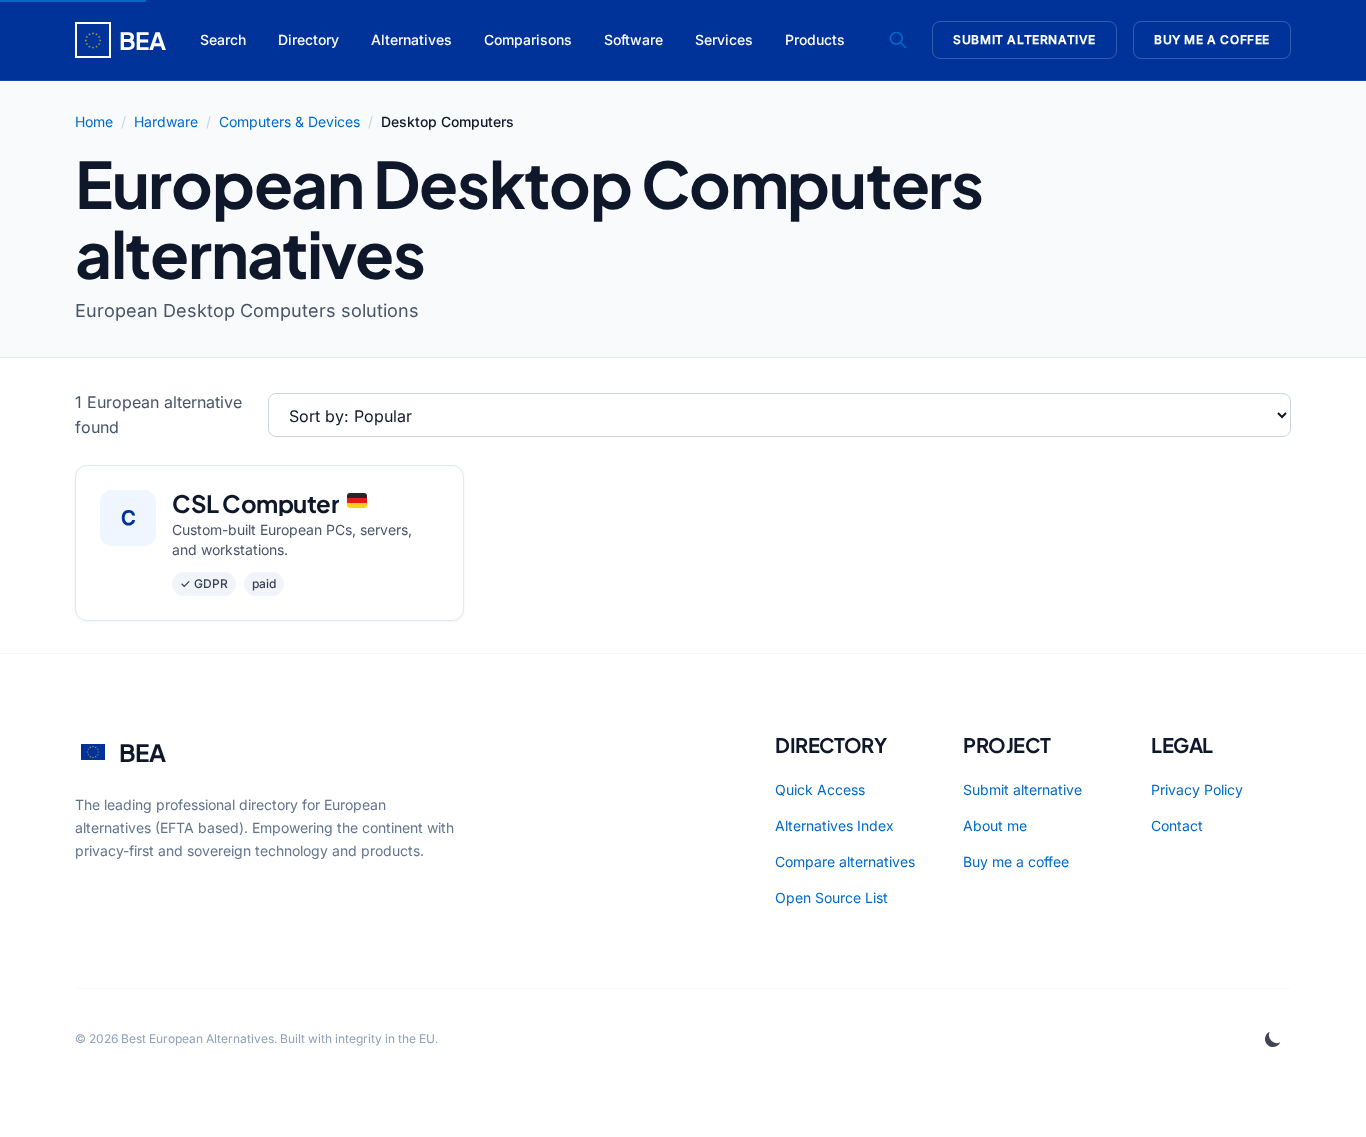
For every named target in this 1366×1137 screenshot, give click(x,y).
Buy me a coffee (1016, 861)
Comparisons (528, 39)
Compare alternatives (845, 861)
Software (633, 39)
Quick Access (820, 789)
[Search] (898, 40)
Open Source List (831, 897)
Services (724, 39)
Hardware (166, 121)
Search (223, 39)
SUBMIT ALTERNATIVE (1024, 39)
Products (815, 39)
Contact (1177, 825)
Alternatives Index (834, 825)
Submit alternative (1022, 789)
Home (94, 121)
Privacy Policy (1197, 789)
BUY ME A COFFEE (1212, 39)
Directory (308, 39)
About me (995, 825)
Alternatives (411, 39)
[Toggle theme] (1273, 1039)
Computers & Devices (289, 121)
